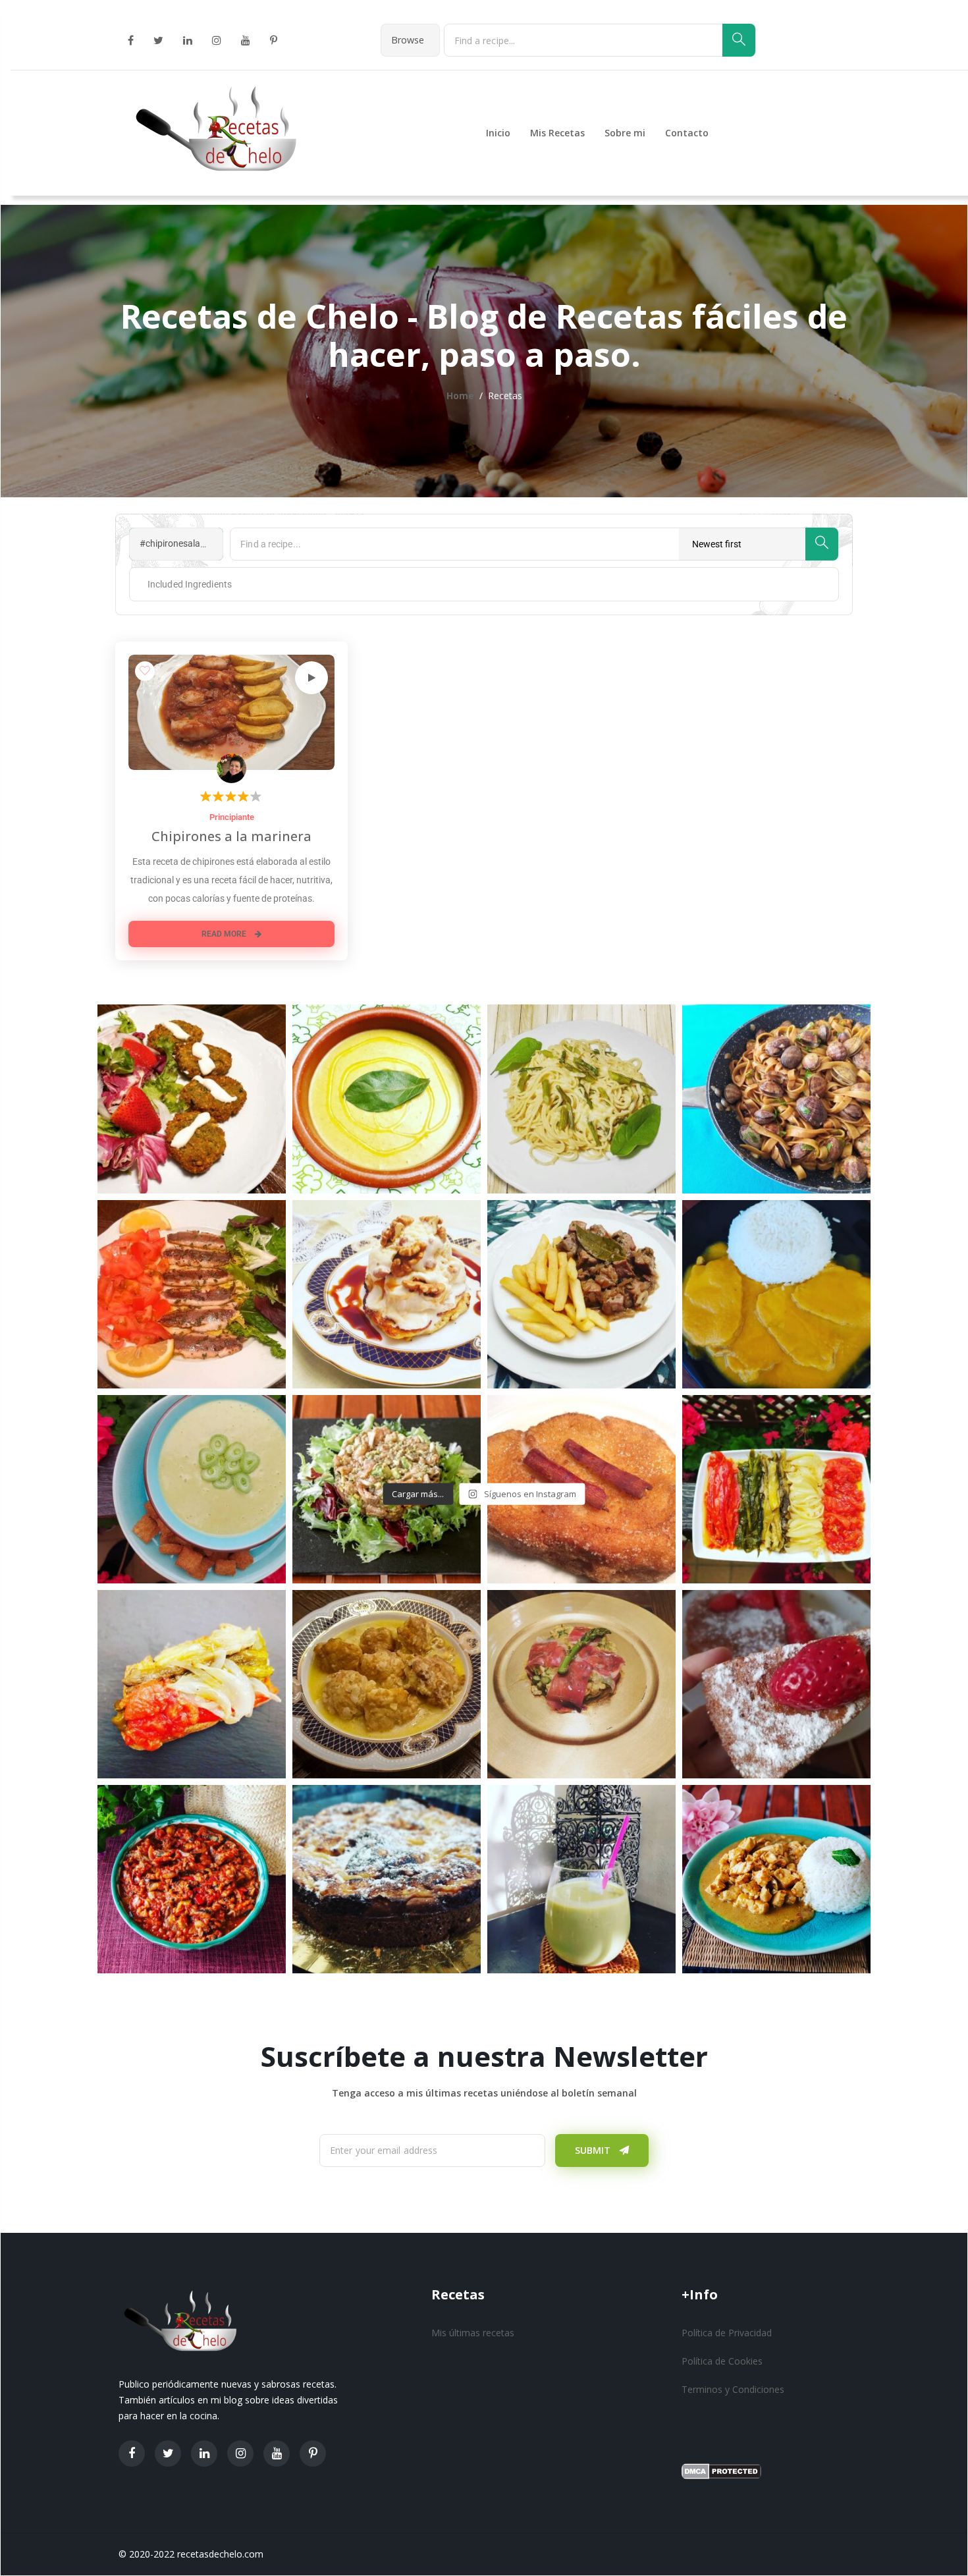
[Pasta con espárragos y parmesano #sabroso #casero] (581, 1099)
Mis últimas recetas (473, 2333)
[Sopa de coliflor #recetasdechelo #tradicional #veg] (387, 1684)
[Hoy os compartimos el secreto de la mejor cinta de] (776, 1294)
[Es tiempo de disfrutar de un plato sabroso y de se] (192, 1294)
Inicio (498, 133)
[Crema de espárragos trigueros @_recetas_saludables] (192, 1489)
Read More (225, 934)
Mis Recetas (557, 133)
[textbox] (179, 584)
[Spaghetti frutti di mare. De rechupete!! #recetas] (776, 1099)
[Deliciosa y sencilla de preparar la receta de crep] (387, 1294)
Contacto (687, 133)
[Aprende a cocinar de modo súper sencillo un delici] (581, 1294)
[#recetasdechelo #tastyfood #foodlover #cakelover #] (776, 1684)
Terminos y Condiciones (733, 2389)
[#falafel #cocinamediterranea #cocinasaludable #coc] (192, 1099)
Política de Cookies (722, 2361)
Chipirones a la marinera (231, 836)
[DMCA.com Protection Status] (721, 2470)
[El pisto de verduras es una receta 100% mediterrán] (192, 1879)
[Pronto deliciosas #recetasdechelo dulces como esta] (387, 1879)
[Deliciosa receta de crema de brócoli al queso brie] (387, 1099)
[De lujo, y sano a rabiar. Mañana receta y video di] (776, 1489)
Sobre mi (625, 133)
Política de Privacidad (727, 2333)
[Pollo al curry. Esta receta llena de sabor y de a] (776, 1879)
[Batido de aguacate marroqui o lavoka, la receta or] (581, 1879)
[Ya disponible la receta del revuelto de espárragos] (581, 1684)
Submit (594, 2150)
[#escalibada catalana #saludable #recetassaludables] (192, 1684)
